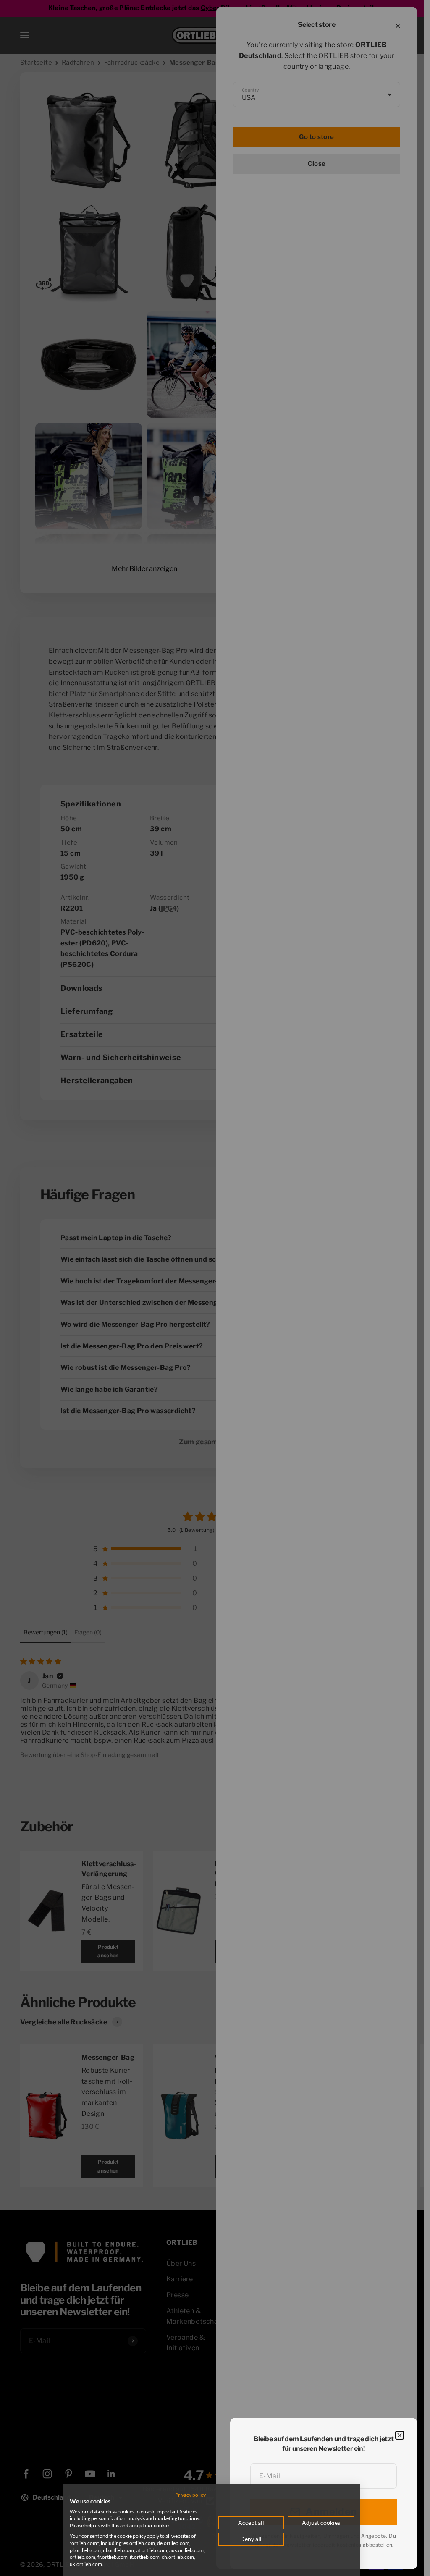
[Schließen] (400, 2435)
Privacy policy (190, 2495)
